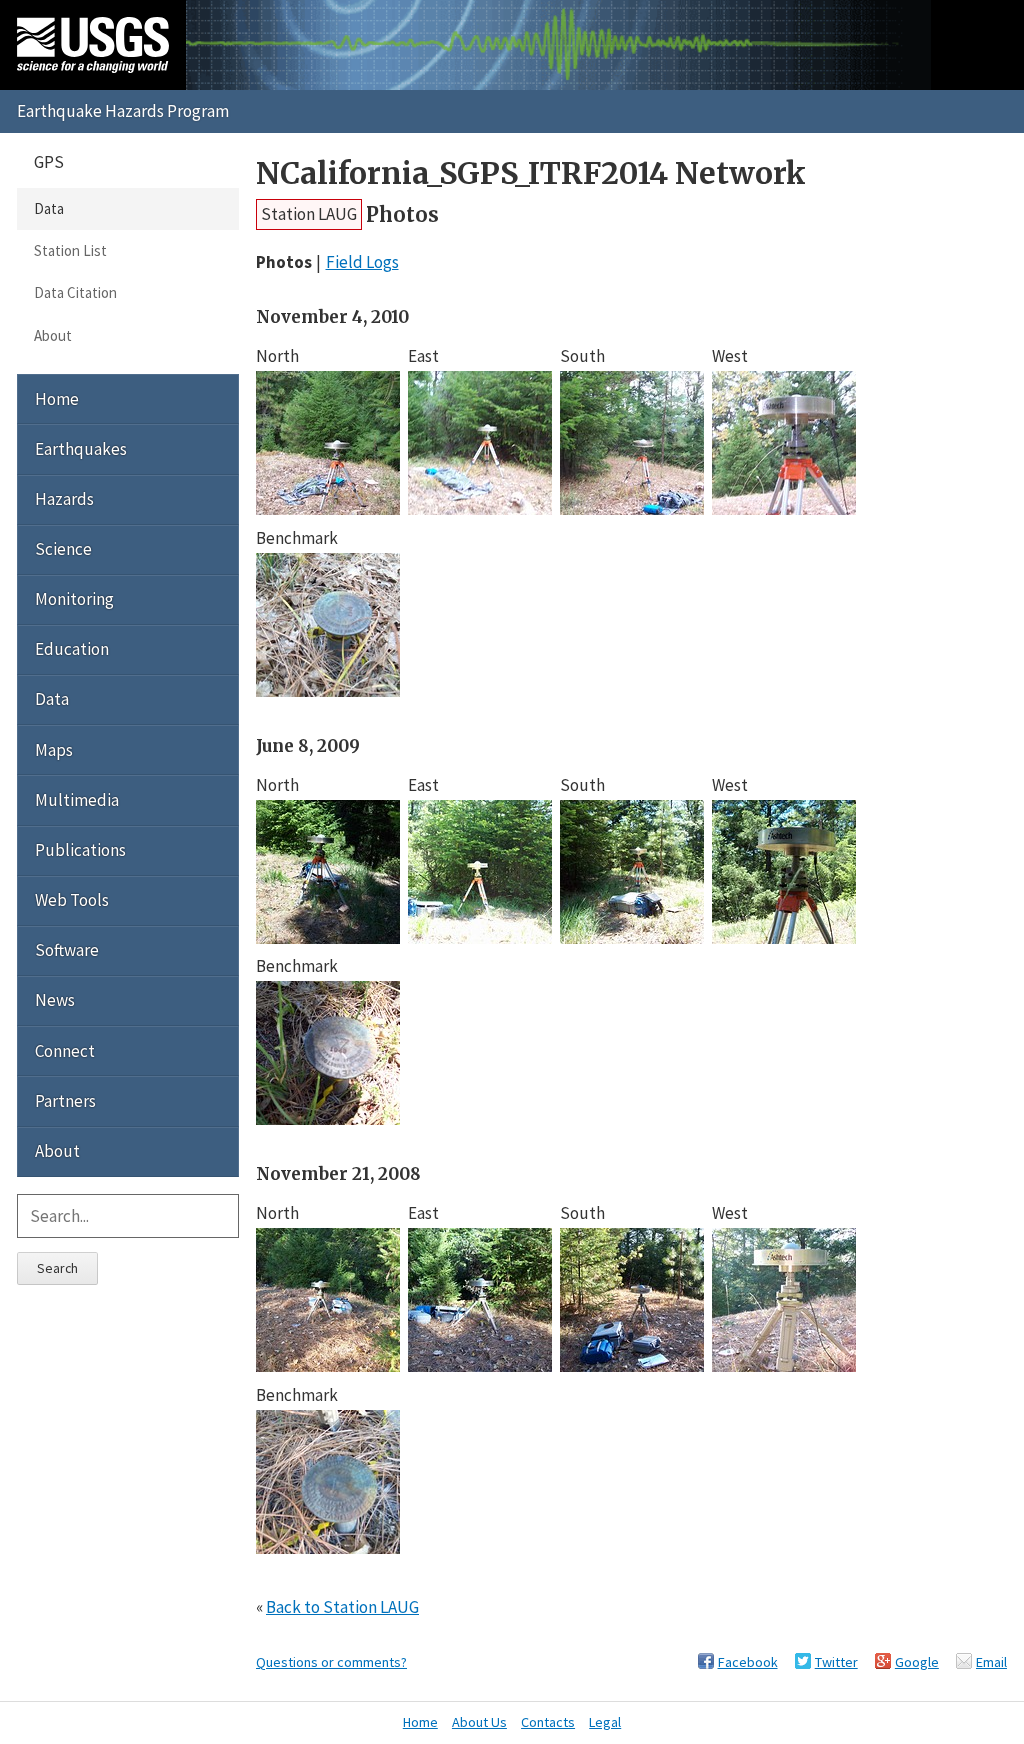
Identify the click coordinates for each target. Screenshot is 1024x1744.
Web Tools (72, 900)
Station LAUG (309, 214)
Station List (70, 250)
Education (72, 649)
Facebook (748, 1662)
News (55, 1000)
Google (917, 1662)
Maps (54, 750)
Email (991, 1662)
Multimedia (77, 800)
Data (49, 208)
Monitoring (74, 599)
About (53, 335)
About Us (479, 1722)
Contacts (548, 1722)
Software (67, 950)
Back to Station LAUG (342, 1607)
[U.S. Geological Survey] (93, 45)
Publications (80, 850)
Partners (65, 1101)
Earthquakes (81, 449)
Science (63, 549)
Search (57, 1268)
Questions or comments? (331, 1662)
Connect (65, 1051)
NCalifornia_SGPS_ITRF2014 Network (531, 173)
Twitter (836, 1662)
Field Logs (362, 262)
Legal (605, 1722)
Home (57, 399)
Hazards (64, 499)
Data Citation (75, 292)
